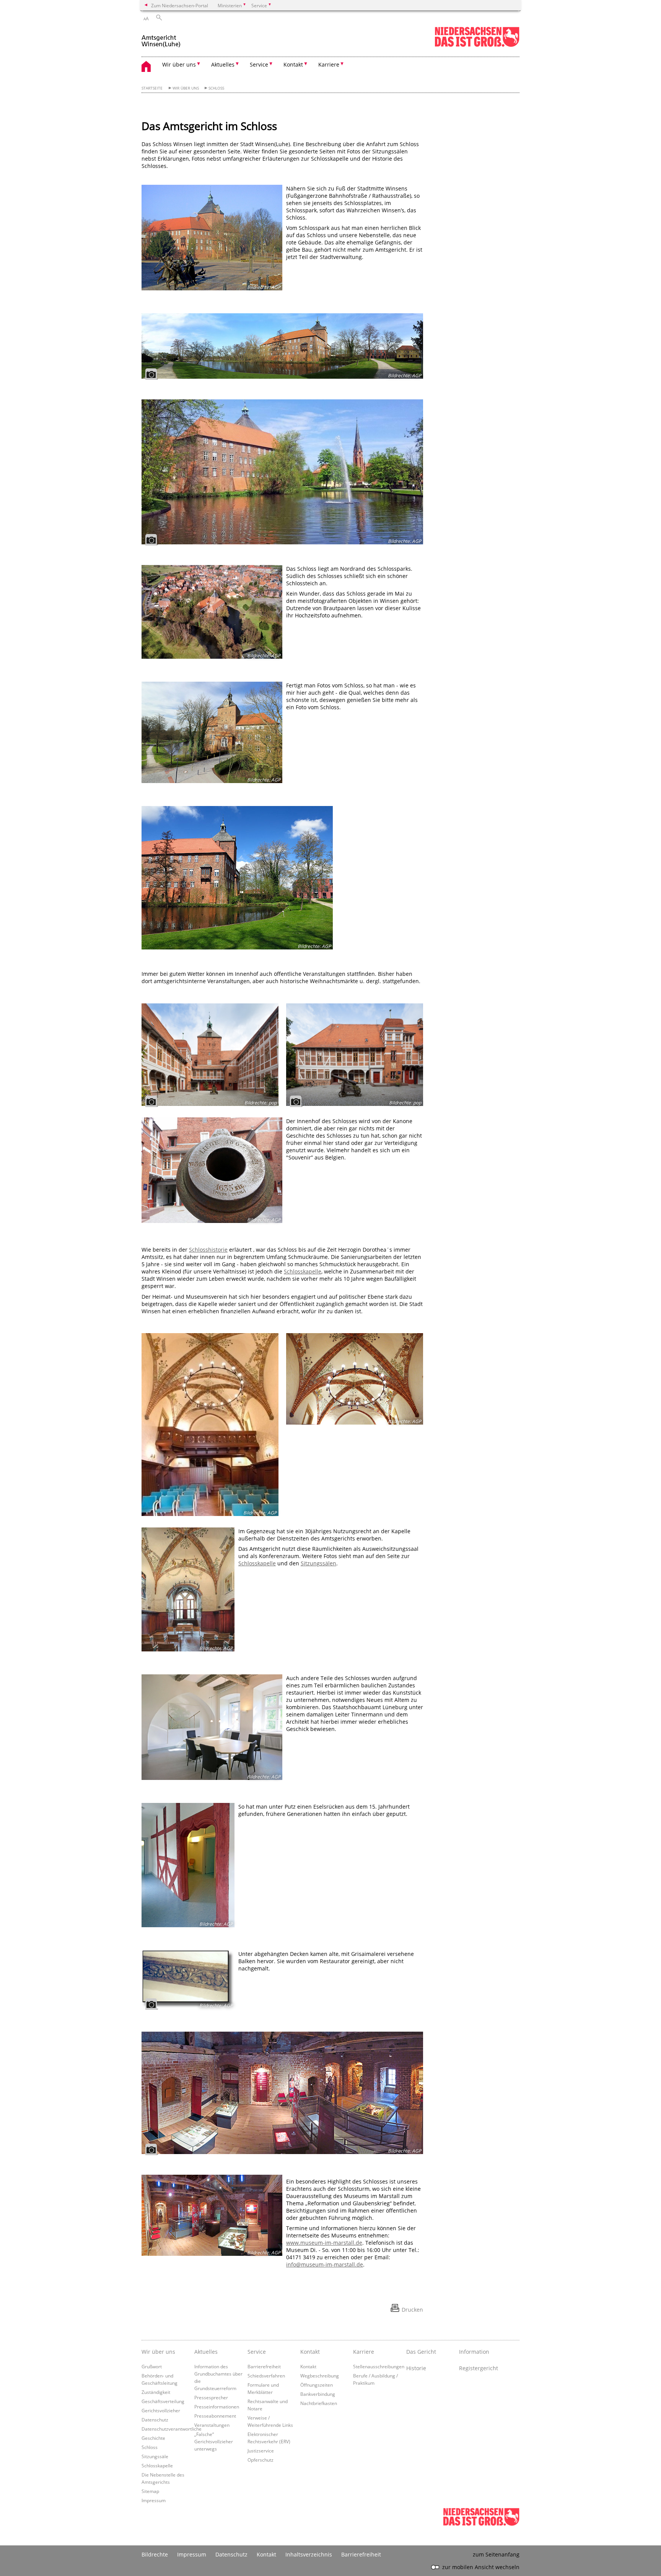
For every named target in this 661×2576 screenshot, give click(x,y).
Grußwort (152, 2366)
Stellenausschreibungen (379, 2366)
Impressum (154, 2500)
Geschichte (153, 2438)
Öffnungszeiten (317, 2385)
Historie (416, 2368)
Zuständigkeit (156, 2392)
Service (257, 2352)
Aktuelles (206, 2352)
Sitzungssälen (318, 1563)
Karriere (364, 2352)
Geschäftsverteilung (163, 2401)
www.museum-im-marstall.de (324, 2243)
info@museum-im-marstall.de (325, 2264)
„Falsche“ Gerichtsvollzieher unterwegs (214, 2441)
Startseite (152, 88)
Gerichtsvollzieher (161, 2410)
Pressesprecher (211, 2397)
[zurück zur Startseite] (161, 38)
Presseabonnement (215, 2416)
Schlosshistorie (208, 1250)
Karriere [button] (329, 64)
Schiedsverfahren (266, 2376)
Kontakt (310, 2352)
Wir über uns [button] (179, 64)
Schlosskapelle (303, 1271)
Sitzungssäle (155, 2456)
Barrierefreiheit (264, 2366)
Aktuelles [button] (223, 64)
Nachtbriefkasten (319, 2403)
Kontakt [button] (293, 64)
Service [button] (259, 64)
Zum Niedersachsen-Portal (180, 5)
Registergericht (479, 2368)
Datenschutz (155, 2420)
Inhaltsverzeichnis (309, 2554)
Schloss (216, 88)
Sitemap (150, 2491)
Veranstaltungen (212, 2425)
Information (474, 2352)
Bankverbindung (318, 2394)
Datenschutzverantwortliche (172, 2429)
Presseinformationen (217, 2407)
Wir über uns (186, 88)
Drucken (412, 2310)
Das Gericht (421, 2352)
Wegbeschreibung (320, 2376)
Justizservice (261, 2451)
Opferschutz (260, 2460)
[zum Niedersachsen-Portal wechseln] (477, 45)
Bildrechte (155, 2554)
